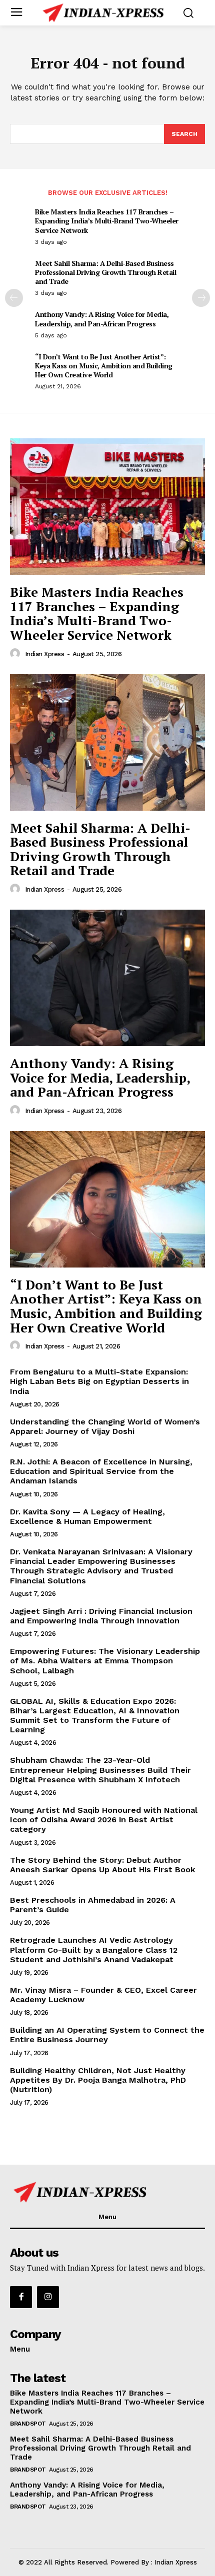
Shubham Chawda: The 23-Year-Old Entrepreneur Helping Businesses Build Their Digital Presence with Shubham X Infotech (100, 1770)
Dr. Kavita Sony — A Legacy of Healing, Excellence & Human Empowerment (87, 1516)
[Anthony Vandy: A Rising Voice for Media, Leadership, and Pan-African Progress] (107, 978)
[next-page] (201, 298)
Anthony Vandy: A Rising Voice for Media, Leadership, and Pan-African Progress (102, 319)
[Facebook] (21, 2297)
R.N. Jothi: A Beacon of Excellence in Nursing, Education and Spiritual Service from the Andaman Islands (101, 1471)
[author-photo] (16, 654)
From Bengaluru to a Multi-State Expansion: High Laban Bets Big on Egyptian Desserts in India (99, 1381)
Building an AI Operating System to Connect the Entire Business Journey (107, 2035)
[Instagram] (48, 2297)
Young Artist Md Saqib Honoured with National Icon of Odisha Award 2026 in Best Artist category (104, 1820)
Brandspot (28, 2424)
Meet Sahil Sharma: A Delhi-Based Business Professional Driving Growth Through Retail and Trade (105, 272)
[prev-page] (14, 298)
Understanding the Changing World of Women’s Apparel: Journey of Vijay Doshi (105, 1426)
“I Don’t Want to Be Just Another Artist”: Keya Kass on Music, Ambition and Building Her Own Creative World (104, 366)
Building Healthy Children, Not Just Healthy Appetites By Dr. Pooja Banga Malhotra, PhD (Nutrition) (98, 2080)
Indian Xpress (45, 654)
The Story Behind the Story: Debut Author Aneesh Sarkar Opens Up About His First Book (102, 1865)
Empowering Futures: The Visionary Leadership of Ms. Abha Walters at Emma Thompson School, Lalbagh (105, 1661)
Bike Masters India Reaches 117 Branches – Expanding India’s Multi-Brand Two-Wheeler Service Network (107, 221)
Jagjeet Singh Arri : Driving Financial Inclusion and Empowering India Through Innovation (101, 1616)
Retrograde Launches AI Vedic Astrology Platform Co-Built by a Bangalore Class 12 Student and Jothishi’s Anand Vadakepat (94, 1949)
